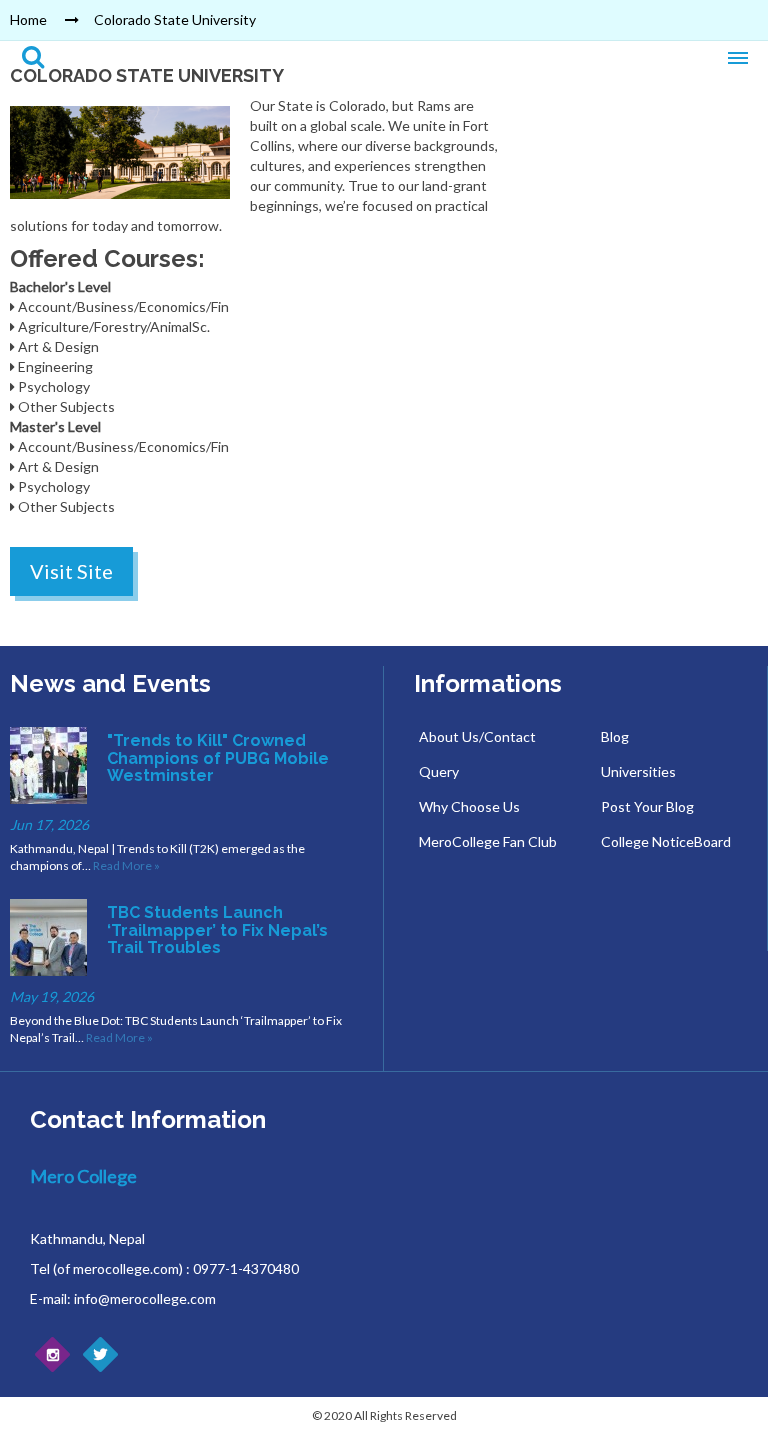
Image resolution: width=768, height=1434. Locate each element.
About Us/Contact (477, 736)
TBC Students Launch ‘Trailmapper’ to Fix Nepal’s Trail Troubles (217, 930)
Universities (638, 771)
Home (28, 19)
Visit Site (71, 571)
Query (439, 771)
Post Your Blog (647, 806)
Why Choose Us (469, 806)
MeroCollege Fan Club (488, 841)
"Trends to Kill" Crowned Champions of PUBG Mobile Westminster (218, 758)
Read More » (126, 865)
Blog (615, 736)
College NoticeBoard (666, 841)
